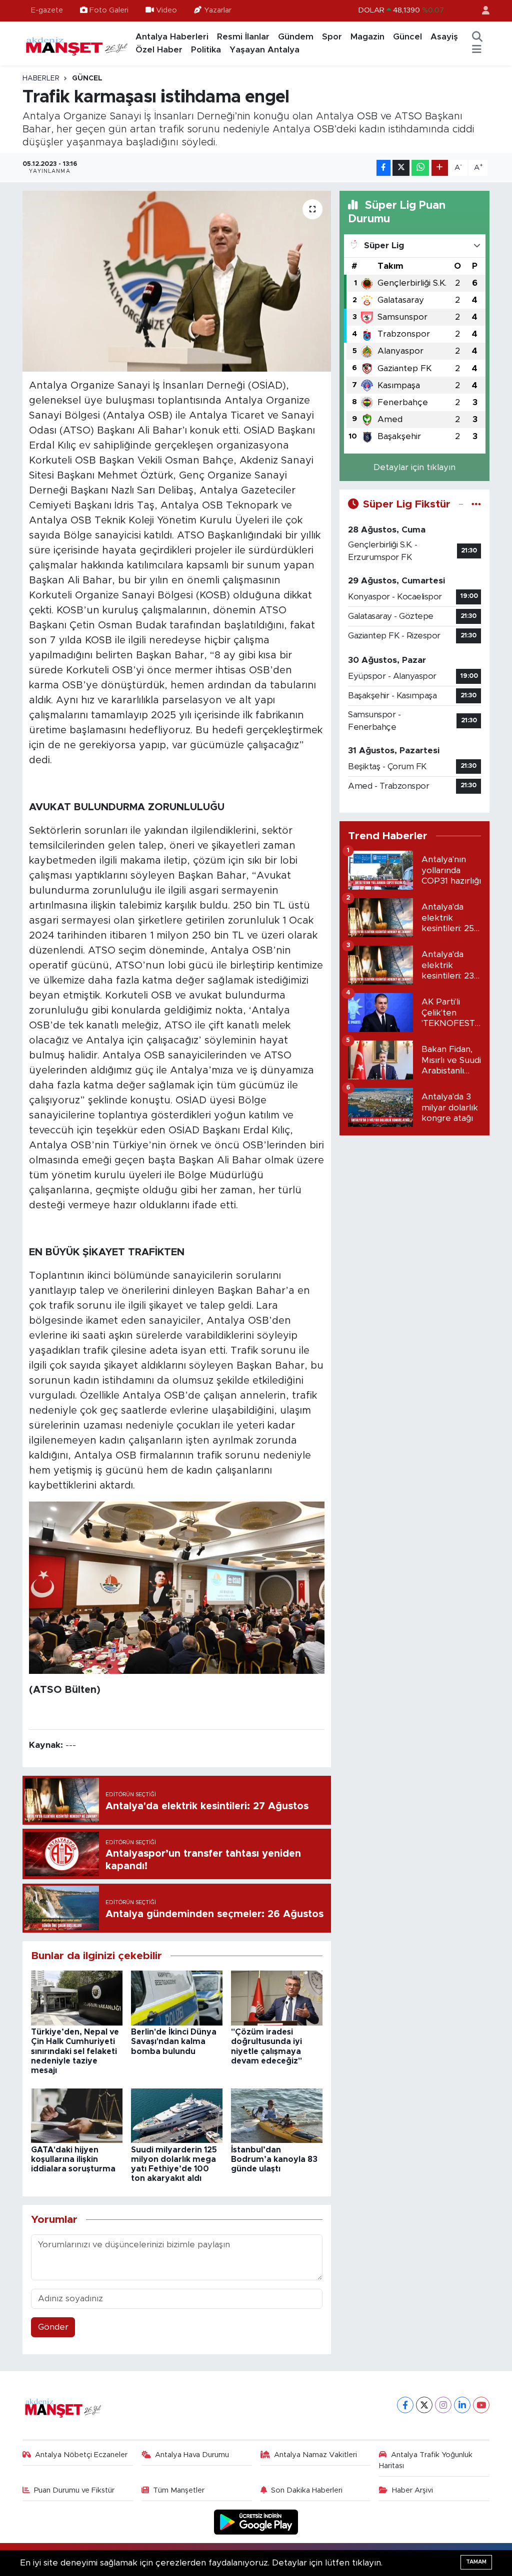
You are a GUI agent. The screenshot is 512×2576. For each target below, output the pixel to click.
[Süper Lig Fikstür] (476, 504)
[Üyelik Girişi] (481, 11)
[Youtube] (481, 2405)
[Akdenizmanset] (77, 43)
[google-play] (256, 2521)
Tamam (476, 2562)
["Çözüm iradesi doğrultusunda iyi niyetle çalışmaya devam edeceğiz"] (277, 1997)
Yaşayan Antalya (264, 50)
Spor (332, 37)
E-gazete (47, 10)
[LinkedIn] (462, 2405)
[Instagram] (443, 2405)
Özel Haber (159, 50)
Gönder (53, 2327)
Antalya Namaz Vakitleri (315, 2455)
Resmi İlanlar (243, 37)
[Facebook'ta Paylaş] (383, 168)
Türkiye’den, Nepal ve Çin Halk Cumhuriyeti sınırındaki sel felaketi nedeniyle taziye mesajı (75, 2051)
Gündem (296, 37)
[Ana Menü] (477, 50)
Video (166, 10)
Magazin (367, 37)
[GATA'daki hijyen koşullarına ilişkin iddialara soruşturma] (77, 2115)
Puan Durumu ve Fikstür (74, 2490)
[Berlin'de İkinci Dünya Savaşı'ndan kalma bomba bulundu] (177, 1997)
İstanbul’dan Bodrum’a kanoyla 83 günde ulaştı (274, 2159)
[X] (424, 2405)
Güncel (407, 37)
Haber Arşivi (412, 2490)
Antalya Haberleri (172, 37)
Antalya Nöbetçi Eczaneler (81, 2455)
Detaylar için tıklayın (414, 467)
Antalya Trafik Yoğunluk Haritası (426, 2460)
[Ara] (477, 37)
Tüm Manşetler (179, 2490)
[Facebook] (405, 2405)
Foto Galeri (109, 10)
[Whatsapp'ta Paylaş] (420, 168)
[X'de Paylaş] (401, 168)
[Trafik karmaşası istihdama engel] (177, 281)
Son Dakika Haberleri (307, 2490)
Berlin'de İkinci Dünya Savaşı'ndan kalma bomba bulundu (174, 2042)
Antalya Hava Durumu (192, 2455)
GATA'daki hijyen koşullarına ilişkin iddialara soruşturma (73, 2159)
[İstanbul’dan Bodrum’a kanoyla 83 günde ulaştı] (277, 2115)
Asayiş (444, 37)
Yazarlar (218, 10)
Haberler (41, 78)
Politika (206, 50)
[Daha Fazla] (440, 168)
